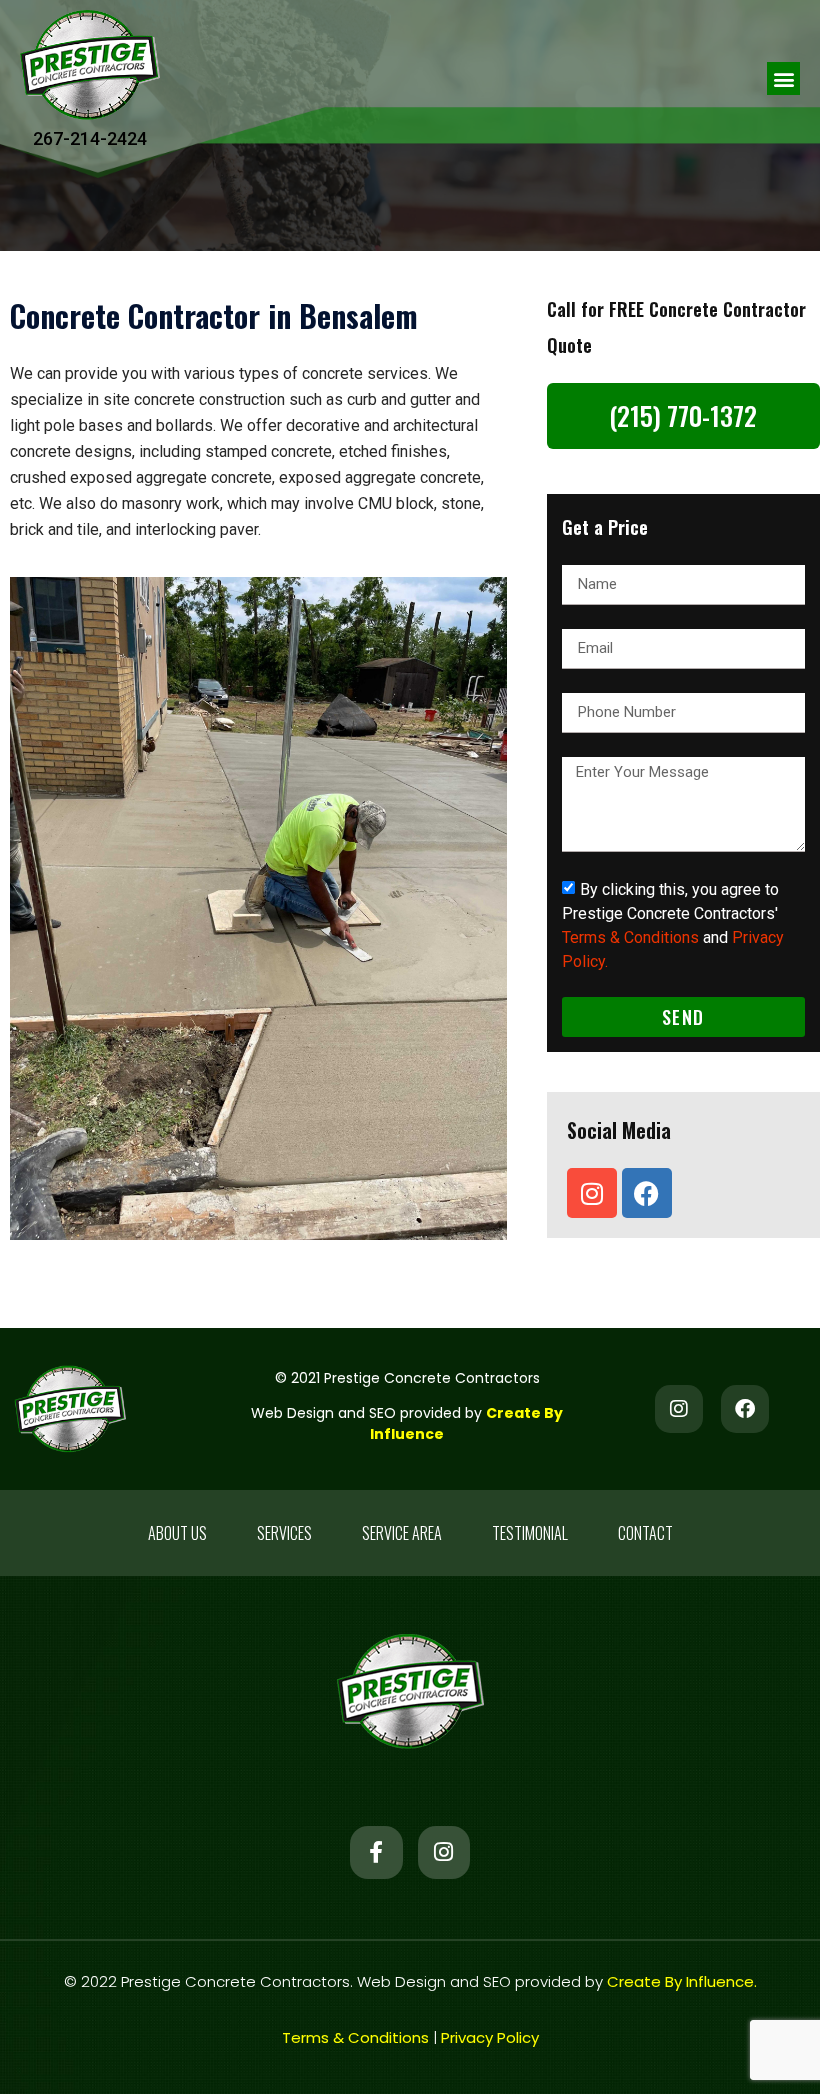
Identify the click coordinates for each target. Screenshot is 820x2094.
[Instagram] (592, 1193)
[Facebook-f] (376, 1852)
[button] (783, 78)
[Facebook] (647, 1193)
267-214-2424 (90, 138)
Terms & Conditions (630, 937)
